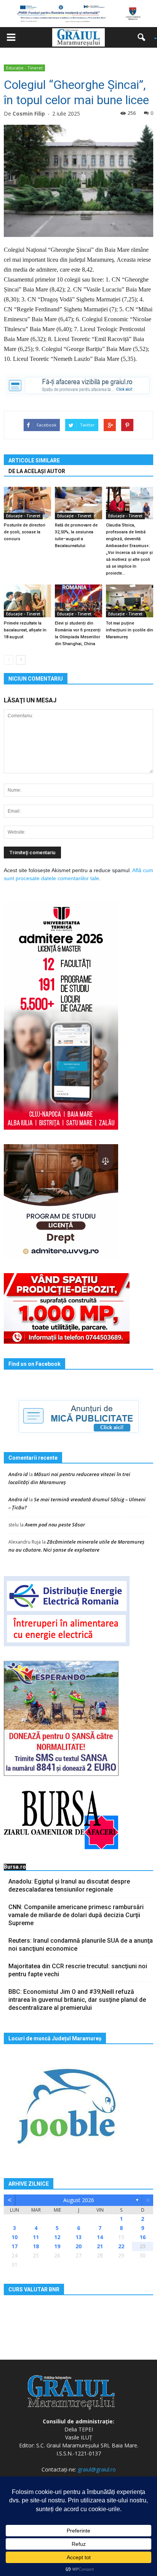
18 (36, 2246)
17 (14, 2246)
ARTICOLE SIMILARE (34, 460)
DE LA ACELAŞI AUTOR (37, 471)
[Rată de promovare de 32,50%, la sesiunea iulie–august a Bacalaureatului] (78, 503)
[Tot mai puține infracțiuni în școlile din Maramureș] (130, 601)
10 (14, 2237)
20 (78, 2246)
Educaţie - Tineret (24, 68)
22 (121, 2246)
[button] (144, 37)
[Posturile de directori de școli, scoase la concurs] (27, 503)
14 (100, 2237)
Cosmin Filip (29, 114)
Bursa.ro (15, 1867)
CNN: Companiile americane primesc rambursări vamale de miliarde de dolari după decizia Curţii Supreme (76, 1915)
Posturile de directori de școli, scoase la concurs (25, 532)
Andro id (18, 1474)
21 (100, 2246)
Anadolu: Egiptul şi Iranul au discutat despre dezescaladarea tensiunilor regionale (69, 1885)
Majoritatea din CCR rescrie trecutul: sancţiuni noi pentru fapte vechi (78, 1970)
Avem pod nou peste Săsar (55, 1525)
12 (57, 2237)
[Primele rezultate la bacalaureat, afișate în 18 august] (27, 601)
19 (57, 2246)
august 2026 (79, 2200)
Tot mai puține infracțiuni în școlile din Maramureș (130, 630)
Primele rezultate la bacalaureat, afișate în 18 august (25, 630)
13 (78, 2237)
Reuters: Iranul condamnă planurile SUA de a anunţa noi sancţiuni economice (81, 1945)
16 (143, 2237)
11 (36, 2237)
